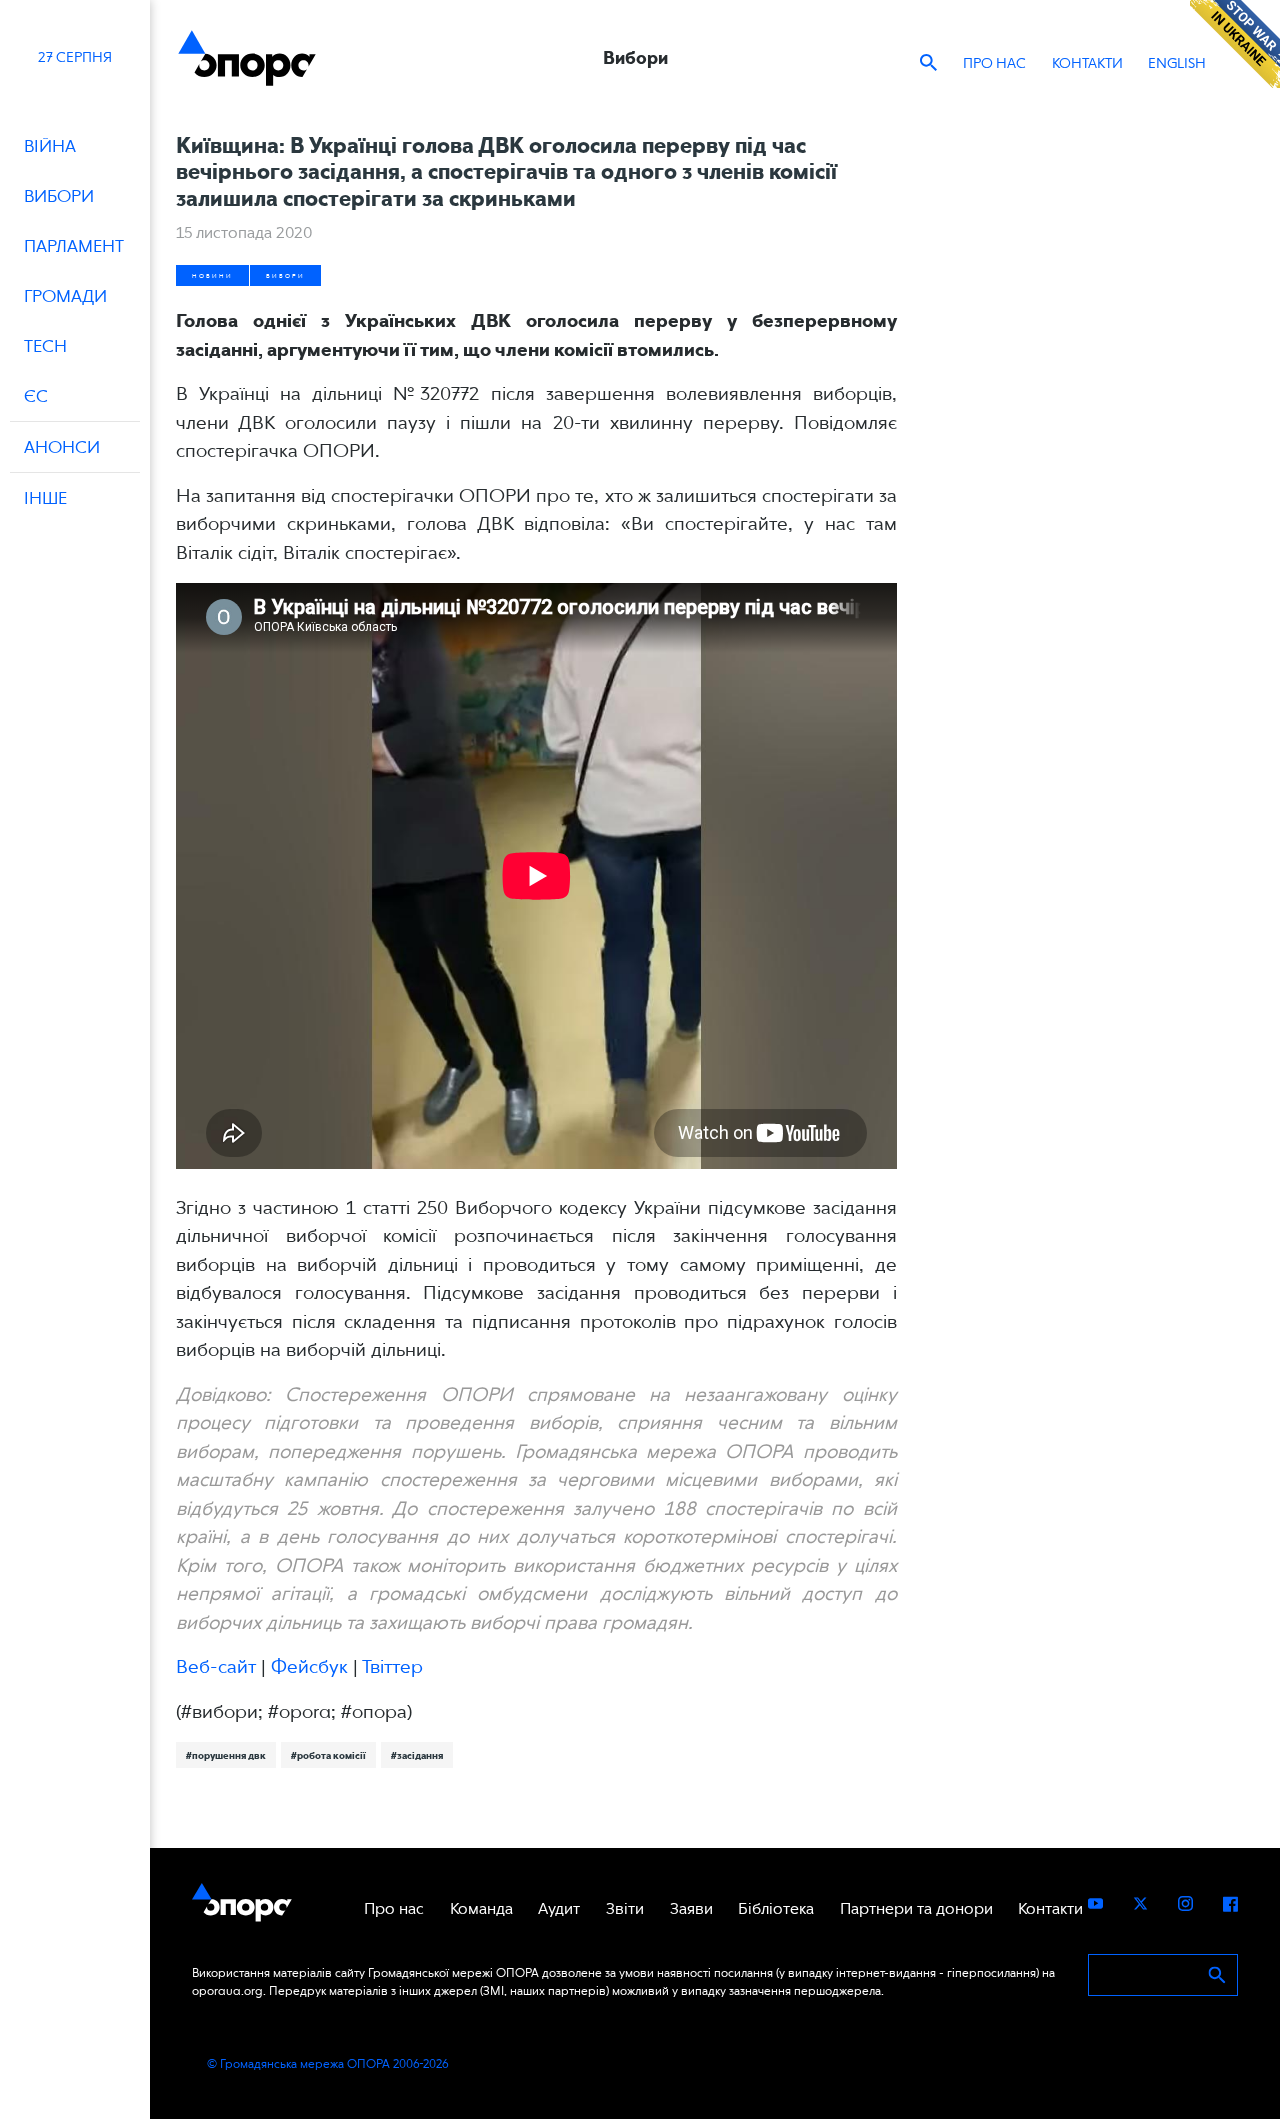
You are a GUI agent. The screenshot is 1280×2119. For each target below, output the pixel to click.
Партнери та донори (916, 1908)
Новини (212, 275)
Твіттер (392, 1666)
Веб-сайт (216, 1666)
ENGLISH (1177, 63)
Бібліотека (776, 1908)
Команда (481, 1908)
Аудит (559, 1908)
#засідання (417, 1755)
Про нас (994, 63)
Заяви (691, 1908)
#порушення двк (226, 1755)
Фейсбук (309, 1666)
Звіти (625, 1908)
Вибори (285, 275)
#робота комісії (328, 1755)
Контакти (1087, 63)
